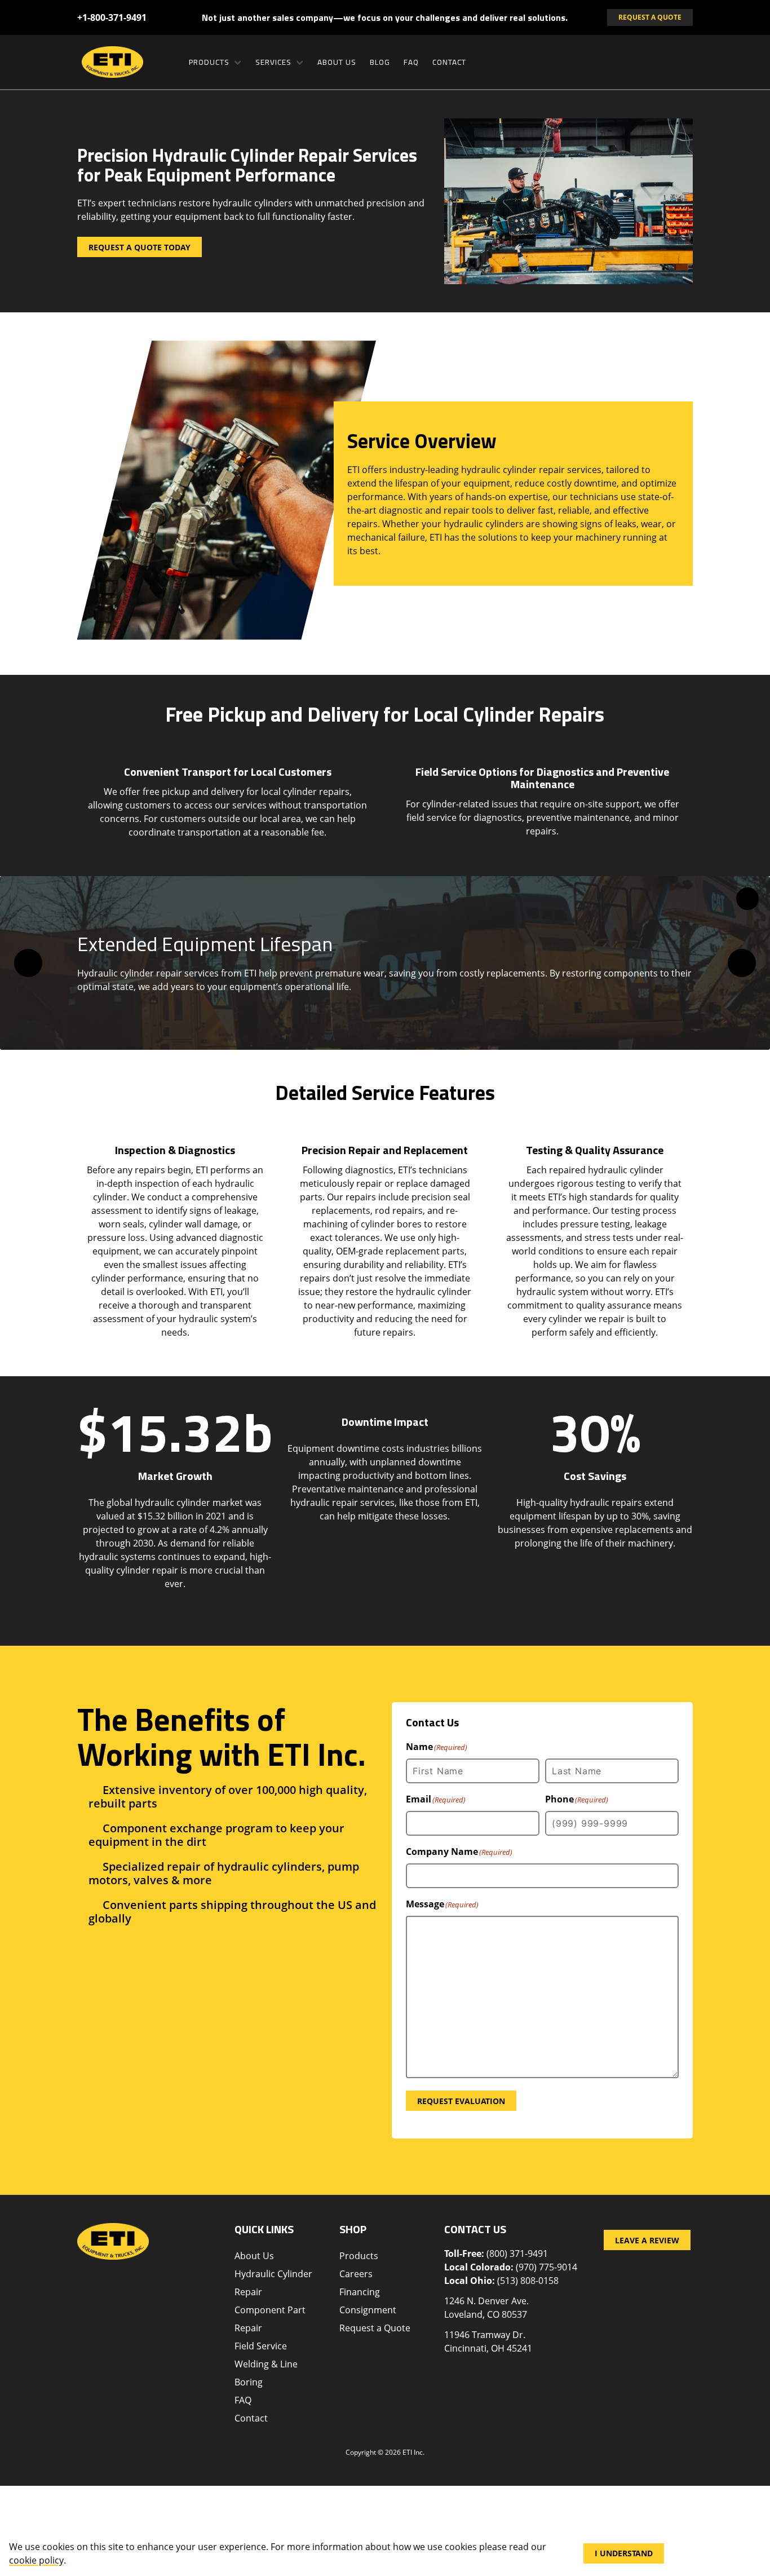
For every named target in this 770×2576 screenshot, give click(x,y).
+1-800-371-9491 (112, 17)
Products (209, 62)
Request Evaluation (461, 2101)
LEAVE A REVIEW (647, 2240)
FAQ (411, 62)
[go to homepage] (123, 62)
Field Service (261, 2346)
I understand (624, 2553)
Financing (360, 2292)
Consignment (368, 2310)
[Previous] (28, 963)
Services (273, 62)
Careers (356, 2274)
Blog (380, 62)
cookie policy (36, 2560)
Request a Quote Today (140, 247)
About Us (337, 62)
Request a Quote (375, 2328)
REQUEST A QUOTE (650, 17)
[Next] (742, 963)
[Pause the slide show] (747, 899)
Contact (449, 62)
